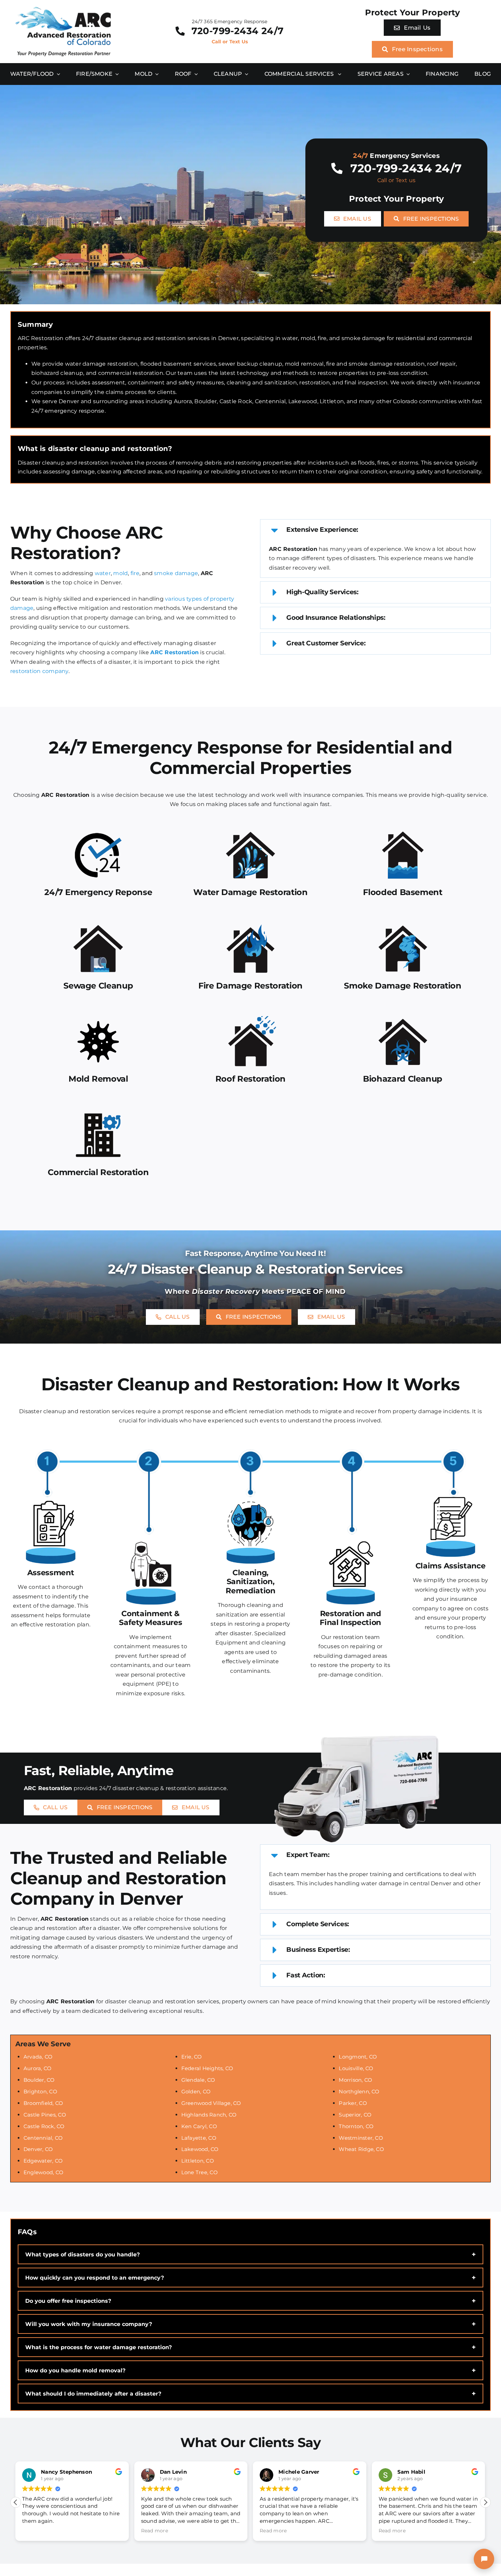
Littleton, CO (198, 2161)
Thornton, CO (356, 2126)
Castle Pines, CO (45, 2115)
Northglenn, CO (359, 2091)
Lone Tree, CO (200, 2172)
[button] (375, 530)
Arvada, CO (38, 2057)
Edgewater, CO (43, 2161)
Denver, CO (38, 2149)
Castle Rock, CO (44, 2126)
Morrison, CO (355, 2080)
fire (135, 573)
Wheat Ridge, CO (361, 2149)
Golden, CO (196, 2091)
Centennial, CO (43, 2138)
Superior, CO (355, 2115)
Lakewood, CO (200, 2149)
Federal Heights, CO (207, 2068)
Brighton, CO (40, 2091)
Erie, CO (192, 2057)
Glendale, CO (198, 2080)
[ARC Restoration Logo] (63, 9)
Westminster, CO (361, 2138)
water (103, 573)
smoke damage (176, 573)
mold (120, 573)
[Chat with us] (484, 2559)
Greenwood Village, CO (211, 2103)
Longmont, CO (358, 2057)
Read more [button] (36, 2531)
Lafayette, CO (199, 2138)
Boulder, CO (39, 2080)
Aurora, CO (37, 2068)
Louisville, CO (356, 2068)
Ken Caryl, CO (199, 2126)
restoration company (39, 671)
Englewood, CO (43, 2172)
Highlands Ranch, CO (209, 2115)
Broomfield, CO (43, 2103)
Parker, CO (353, 2103)
